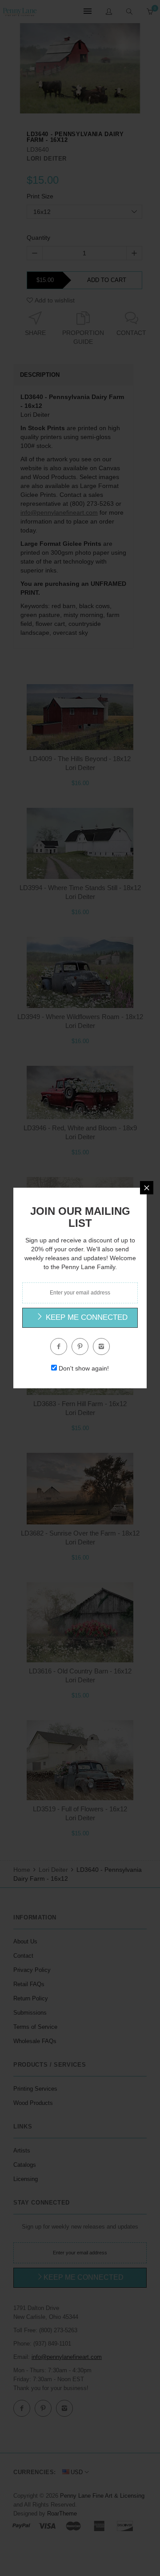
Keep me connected (86, 1317)
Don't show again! (84, 1368)
